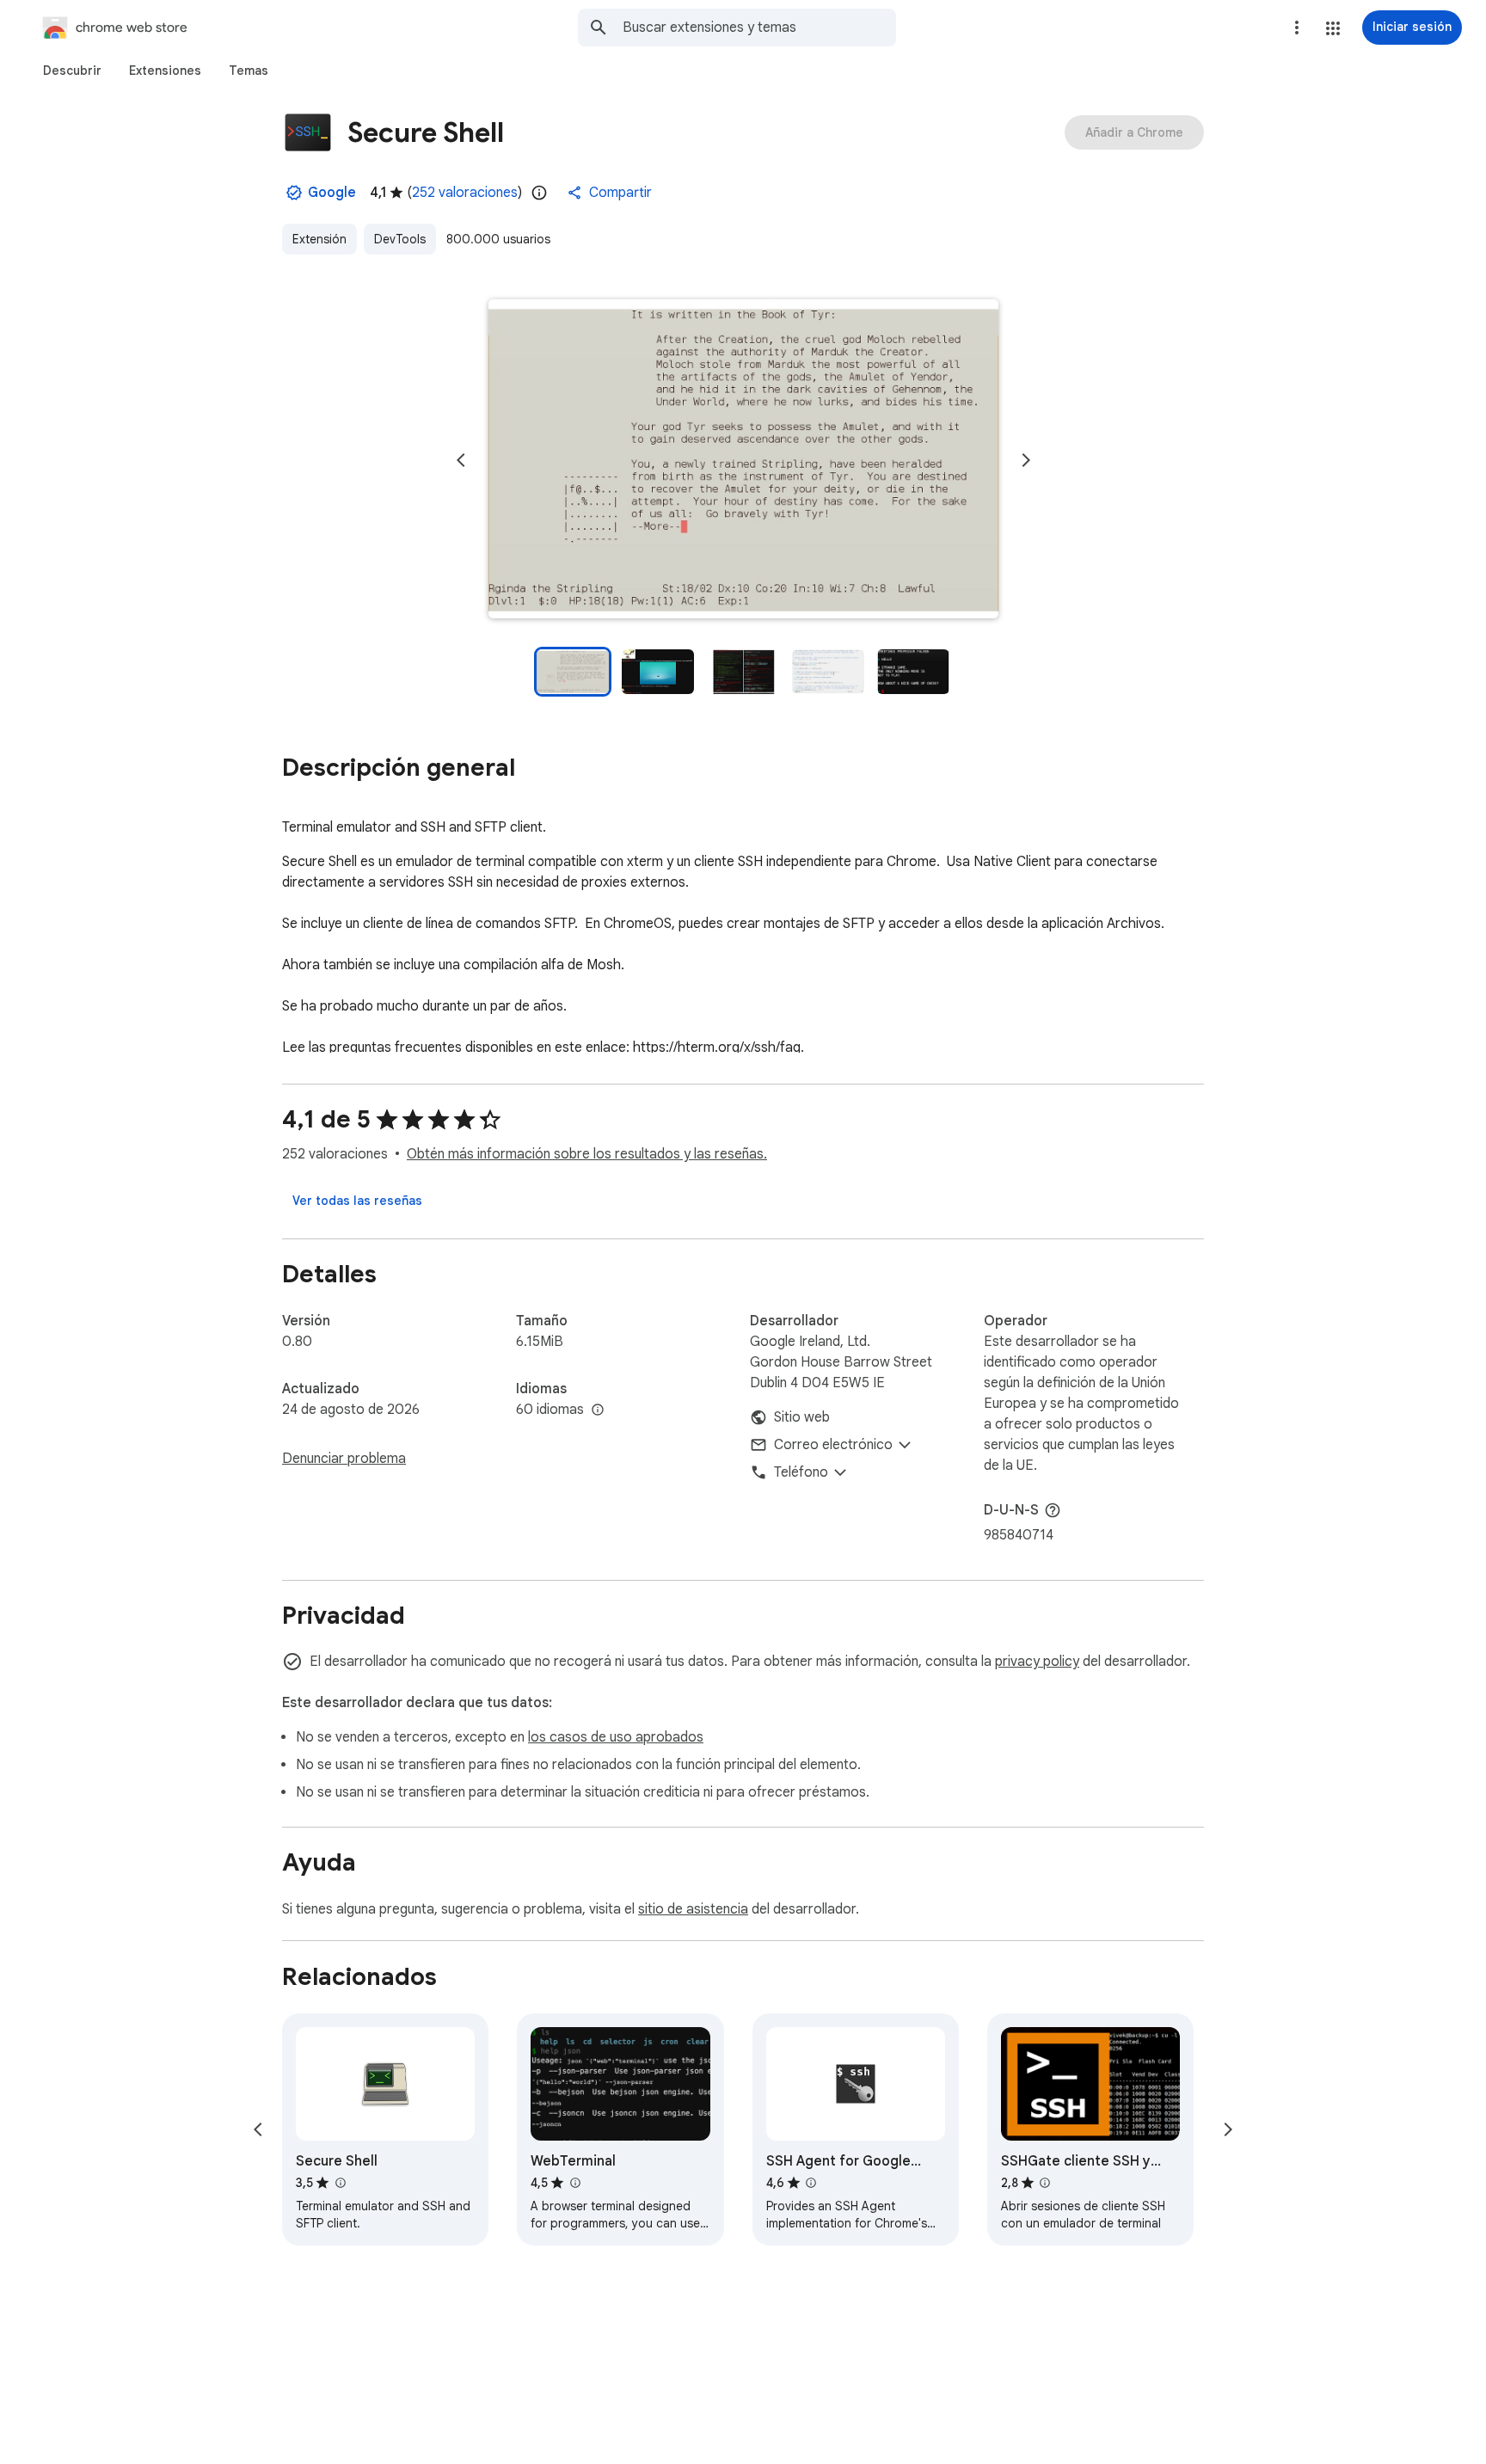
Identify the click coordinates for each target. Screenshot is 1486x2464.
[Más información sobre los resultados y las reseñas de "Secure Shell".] (340, 2183)
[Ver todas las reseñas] (357, 1201)
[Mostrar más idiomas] (598, 1410)
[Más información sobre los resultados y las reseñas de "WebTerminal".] (574, 2183)
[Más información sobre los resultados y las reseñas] (1053, 1510)
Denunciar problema (344, 1459)
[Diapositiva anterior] (461, 460)
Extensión (319, 239)
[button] (1333, 28)
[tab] (72, 71)
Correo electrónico (833, 1445)
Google (332, 193)
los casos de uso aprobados (616, 1737)
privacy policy (1037, 1662)
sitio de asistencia (693, 1909)
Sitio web (802, 1417)
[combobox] (759, 28)
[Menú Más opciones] (1297, 28)
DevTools (400, 239)
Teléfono (801, 1472)
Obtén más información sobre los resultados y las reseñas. (587, 1154)
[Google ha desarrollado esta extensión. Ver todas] (294, 193)
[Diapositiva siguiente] (1026, 460)
